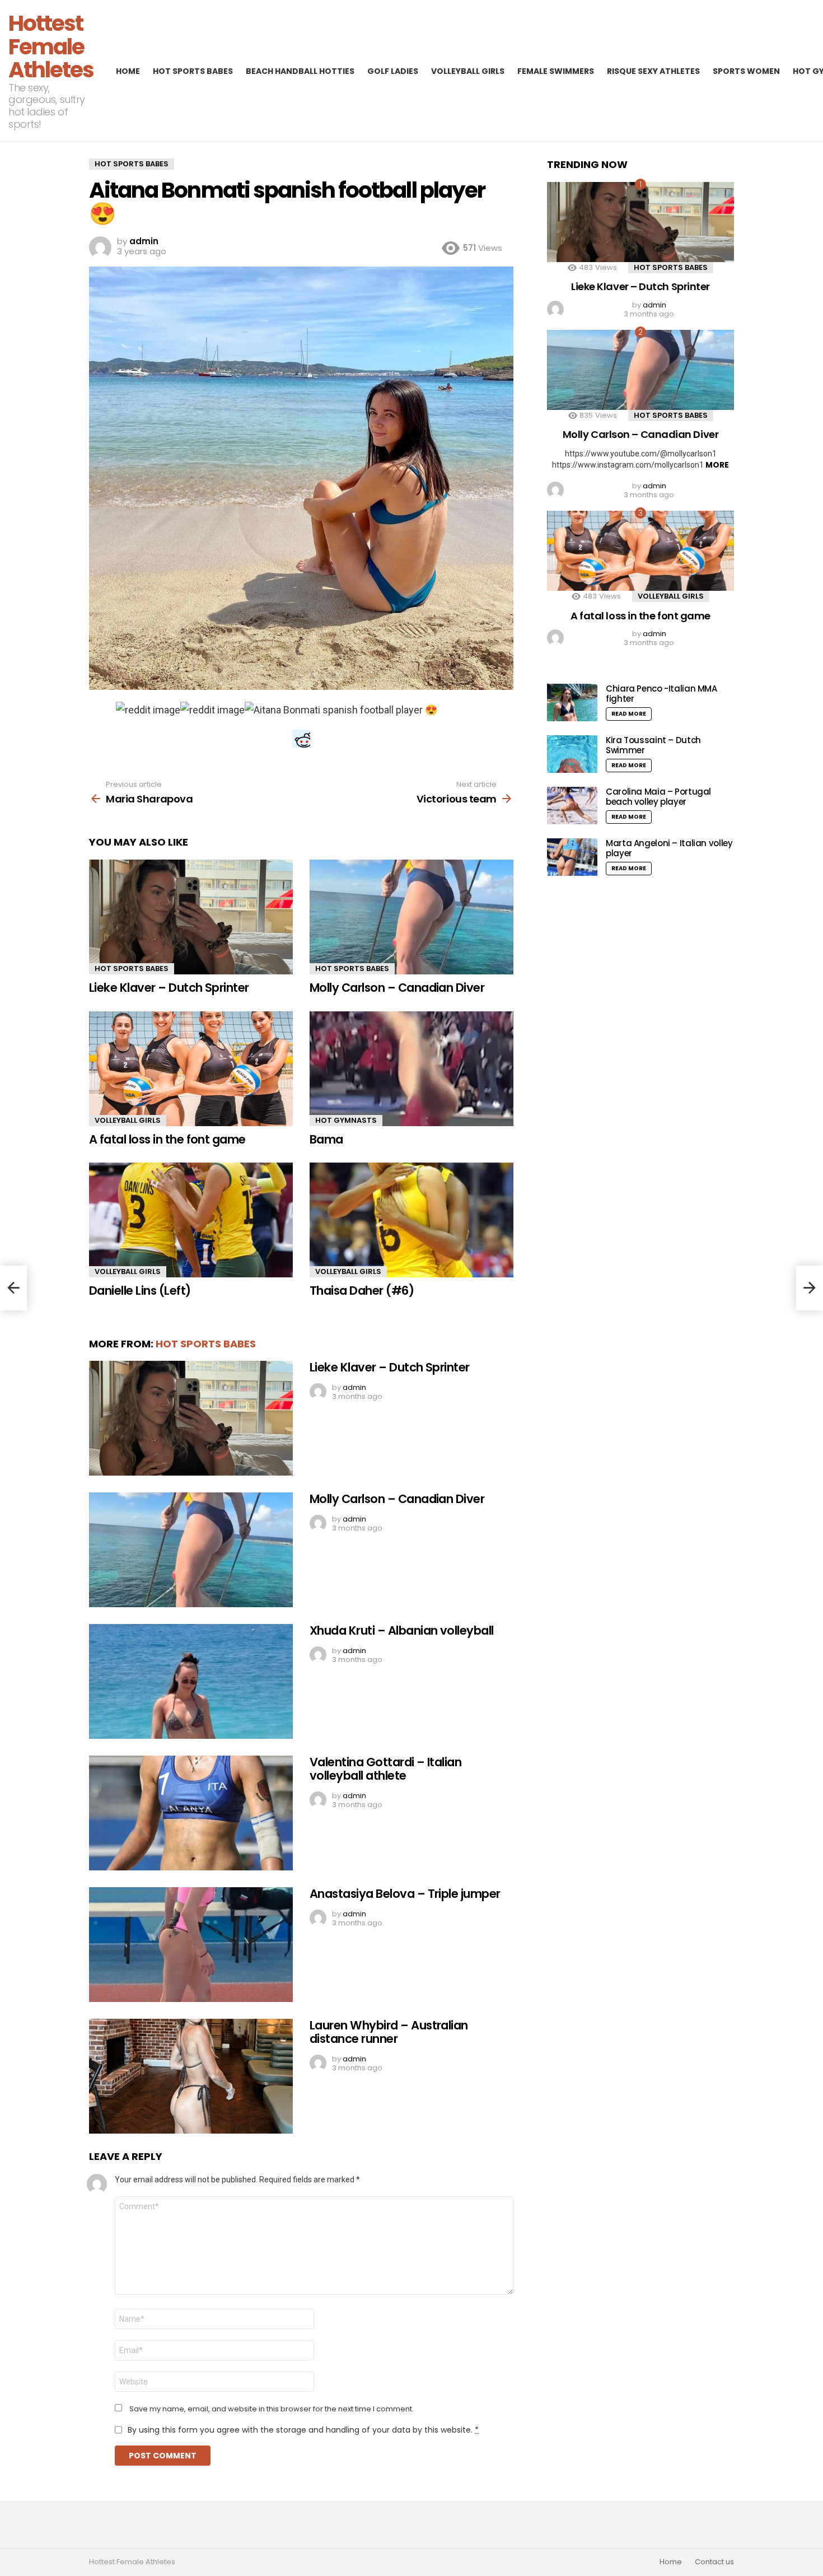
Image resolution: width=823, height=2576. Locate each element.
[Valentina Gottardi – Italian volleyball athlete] (191, 1813)
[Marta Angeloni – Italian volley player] (572, 857)
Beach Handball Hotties (300, 71)
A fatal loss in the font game (167, 1139)
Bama (326, 1139)
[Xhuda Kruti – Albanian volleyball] (191, 1681)
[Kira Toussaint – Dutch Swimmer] (572, 754)
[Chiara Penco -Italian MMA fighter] (572, 703)
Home (128, 71)
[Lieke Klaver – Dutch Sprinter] (191, 917)
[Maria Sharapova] (13, 1288)
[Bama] (411, 1069)
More (717, 465)
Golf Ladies (393, 71)
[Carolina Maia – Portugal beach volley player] (572, 806)
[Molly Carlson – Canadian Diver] (411, 917)
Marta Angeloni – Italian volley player (669, 848)
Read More (629, 714)
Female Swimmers (556, 71)
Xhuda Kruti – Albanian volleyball (402, 1630)
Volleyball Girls (468, 71)
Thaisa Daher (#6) (362, 1291)
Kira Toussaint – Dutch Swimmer (653, 745)
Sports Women (746, 71)
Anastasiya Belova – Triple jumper (405, 1894)
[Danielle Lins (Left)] (191, 1220)
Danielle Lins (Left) (140, 1291)
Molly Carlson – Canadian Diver (397, 988)
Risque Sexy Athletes (653, 71)
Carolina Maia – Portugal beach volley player (658, 797)
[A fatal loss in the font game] (191, 1069)
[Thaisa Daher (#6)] (411, 1220)
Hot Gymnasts (346, 1120)
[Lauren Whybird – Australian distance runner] (191, 2076)
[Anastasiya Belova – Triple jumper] (191, 1945)
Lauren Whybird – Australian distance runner (389, 2032)
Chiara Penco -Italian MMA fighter (661, 694)
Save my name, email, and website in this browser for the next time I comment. (272, 2409)
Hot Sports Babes (193, 71)
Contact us (714, 2562)
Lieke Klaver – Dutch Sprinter (169, 988)
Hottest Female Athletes (51, 46)
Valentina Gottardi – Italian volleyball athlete (385, 1769)
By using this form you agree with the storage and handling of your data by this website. (303, 2430)
